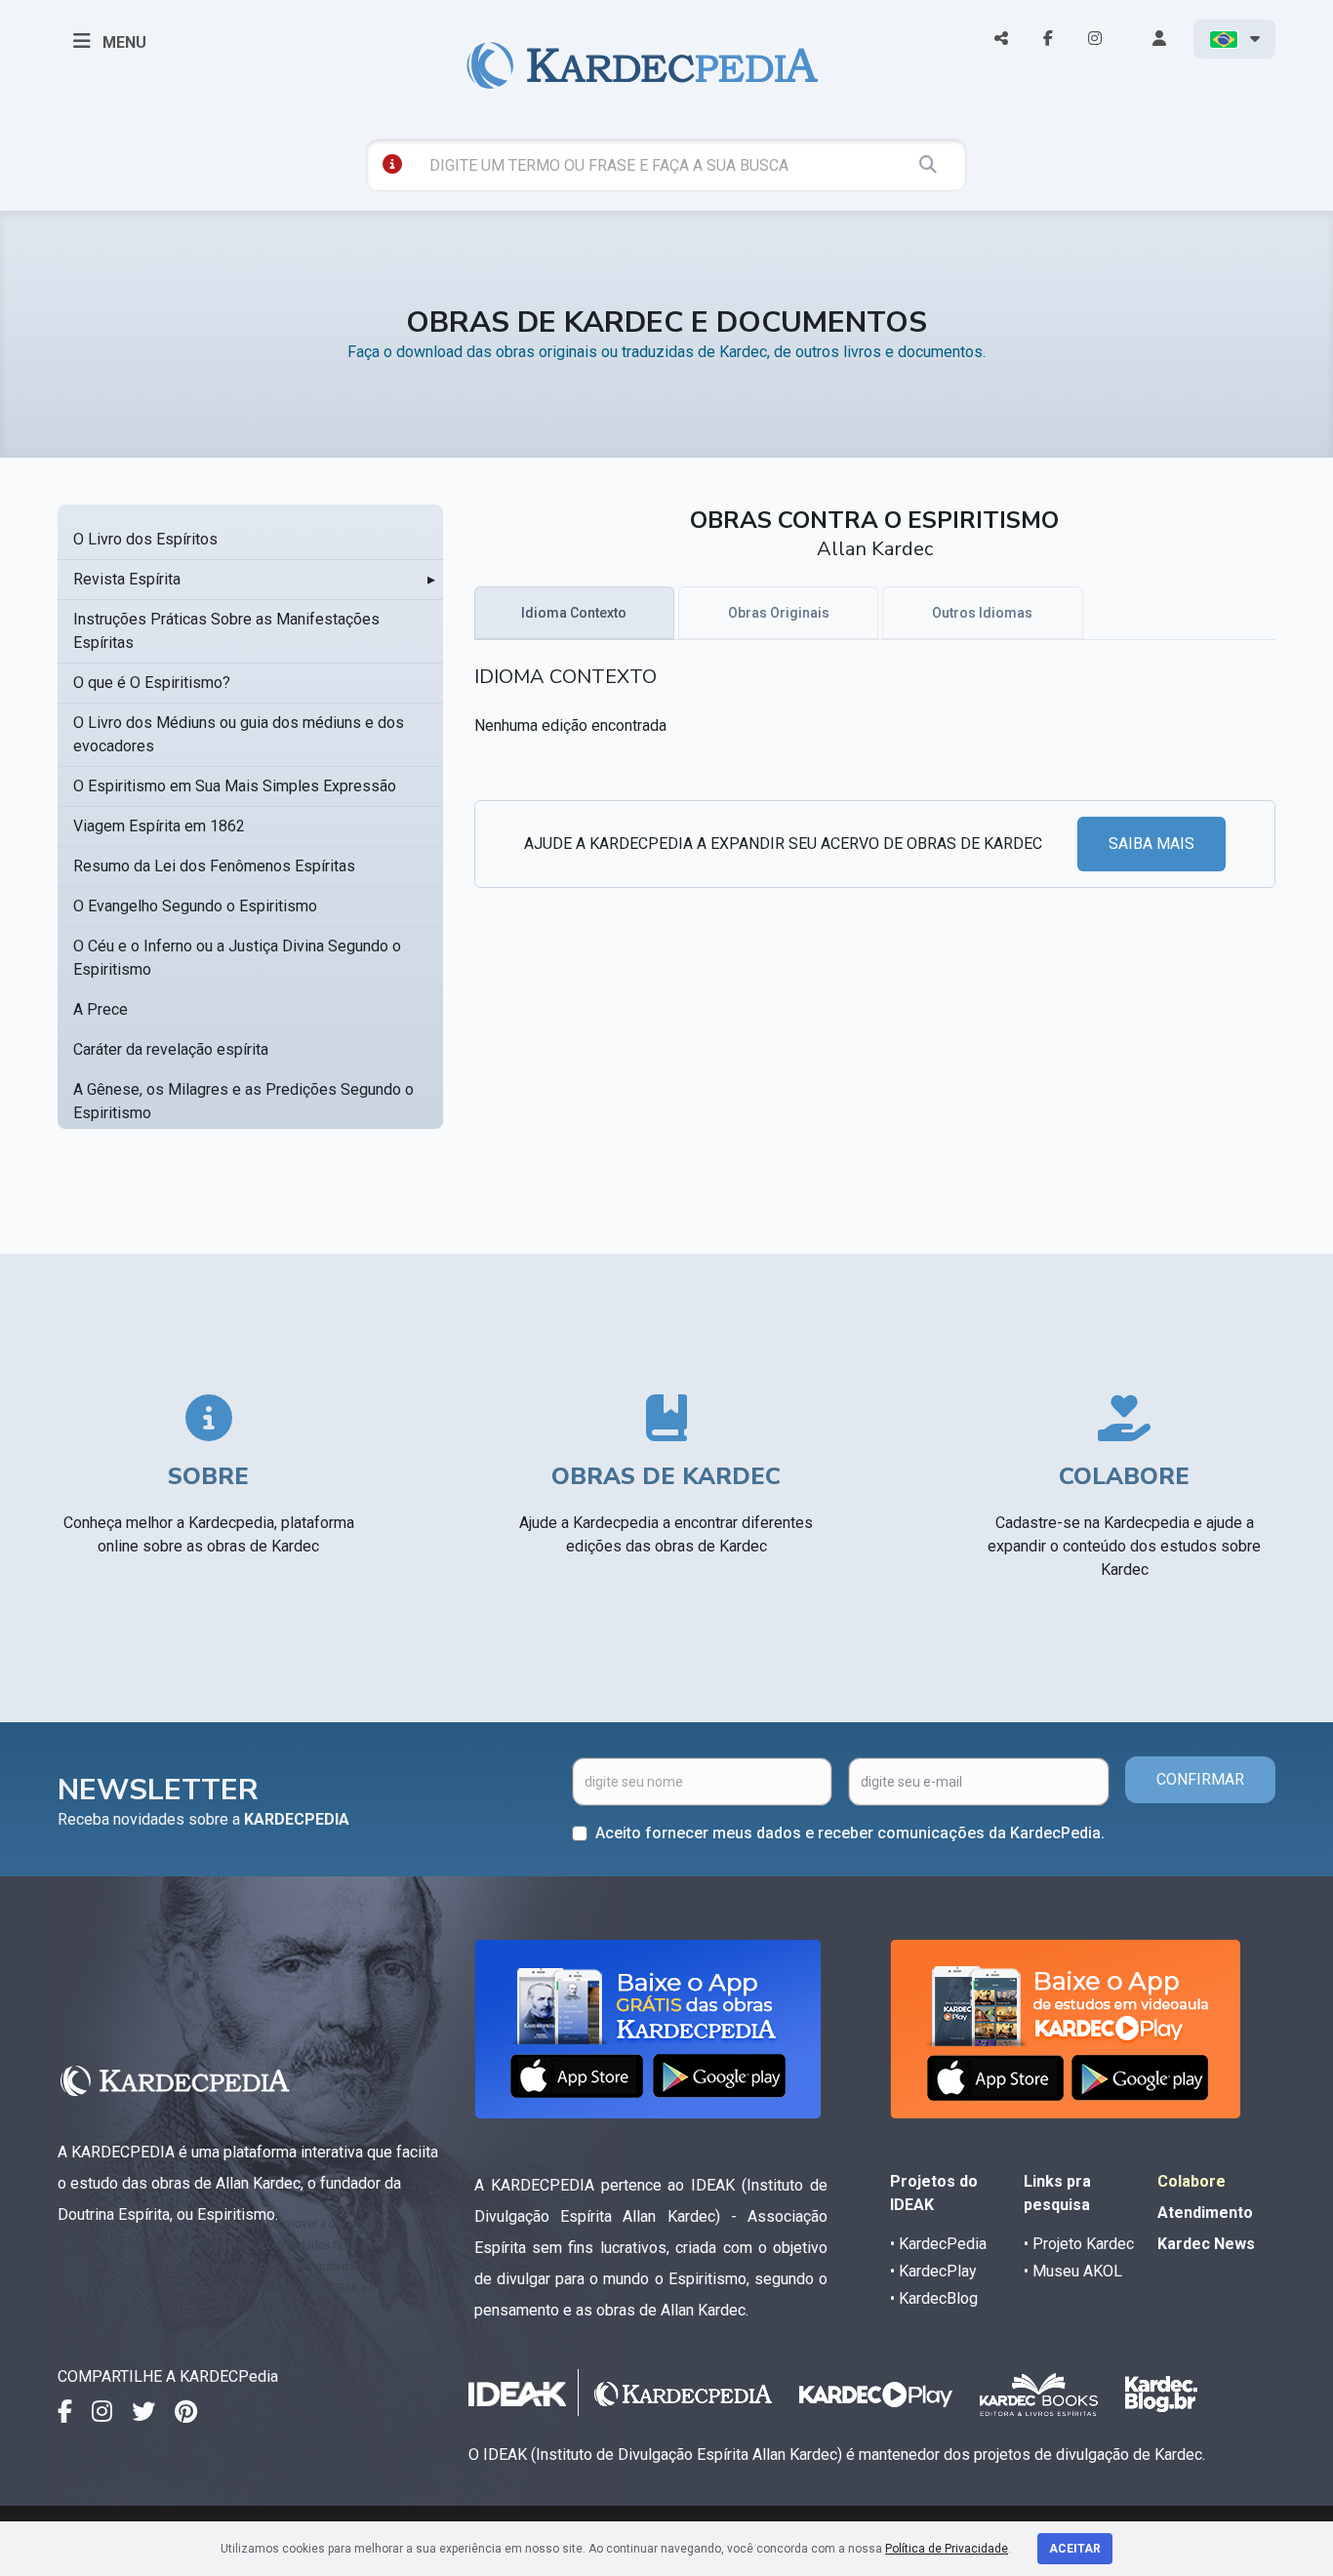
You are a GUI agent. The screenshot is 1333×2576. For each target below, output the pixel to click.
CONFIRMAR (1200, 1779)
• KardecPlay (933, 2271)
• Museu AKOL (1073, 2271)
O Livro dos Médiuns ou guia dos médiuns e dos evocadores (239, 734)
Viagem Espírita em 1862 (159, 826)
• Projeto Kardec (1079, 2244)
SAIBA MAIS (1151, 844)
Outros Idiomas (982, 613)
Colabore (1192, 2181)
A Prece (101, 1009)
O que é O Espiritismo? (152, 683)
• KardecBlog (934, 2298)
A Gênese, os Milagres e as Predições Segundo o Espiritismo (243, 1101)
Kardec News (1206, 2244)
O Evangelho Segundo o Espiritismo (195, 906)
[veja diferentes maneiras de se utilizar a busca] (392, 164)
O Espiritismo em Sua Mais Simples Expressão (235, 786)
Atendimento (1205, 2213)
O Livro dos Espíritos (145, 539)
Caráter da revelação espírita (171, 1049)
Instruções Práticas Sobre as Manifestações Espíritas (226, 631)
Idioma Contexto (574, 613)
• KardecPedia (938, 2244)
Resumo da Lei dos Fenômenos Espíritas (214, 866)
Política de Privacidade (947, 2549)
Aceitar (1075, 2549)
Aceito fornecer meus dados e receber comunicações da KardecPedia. (850, 1833)
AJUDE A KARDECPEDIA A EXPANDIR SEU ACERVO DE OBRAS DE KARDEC (783, 844)
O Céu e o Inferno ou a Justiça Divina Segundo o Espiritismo (237, 958)
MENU (122, 42)
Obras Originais (779, 613)
